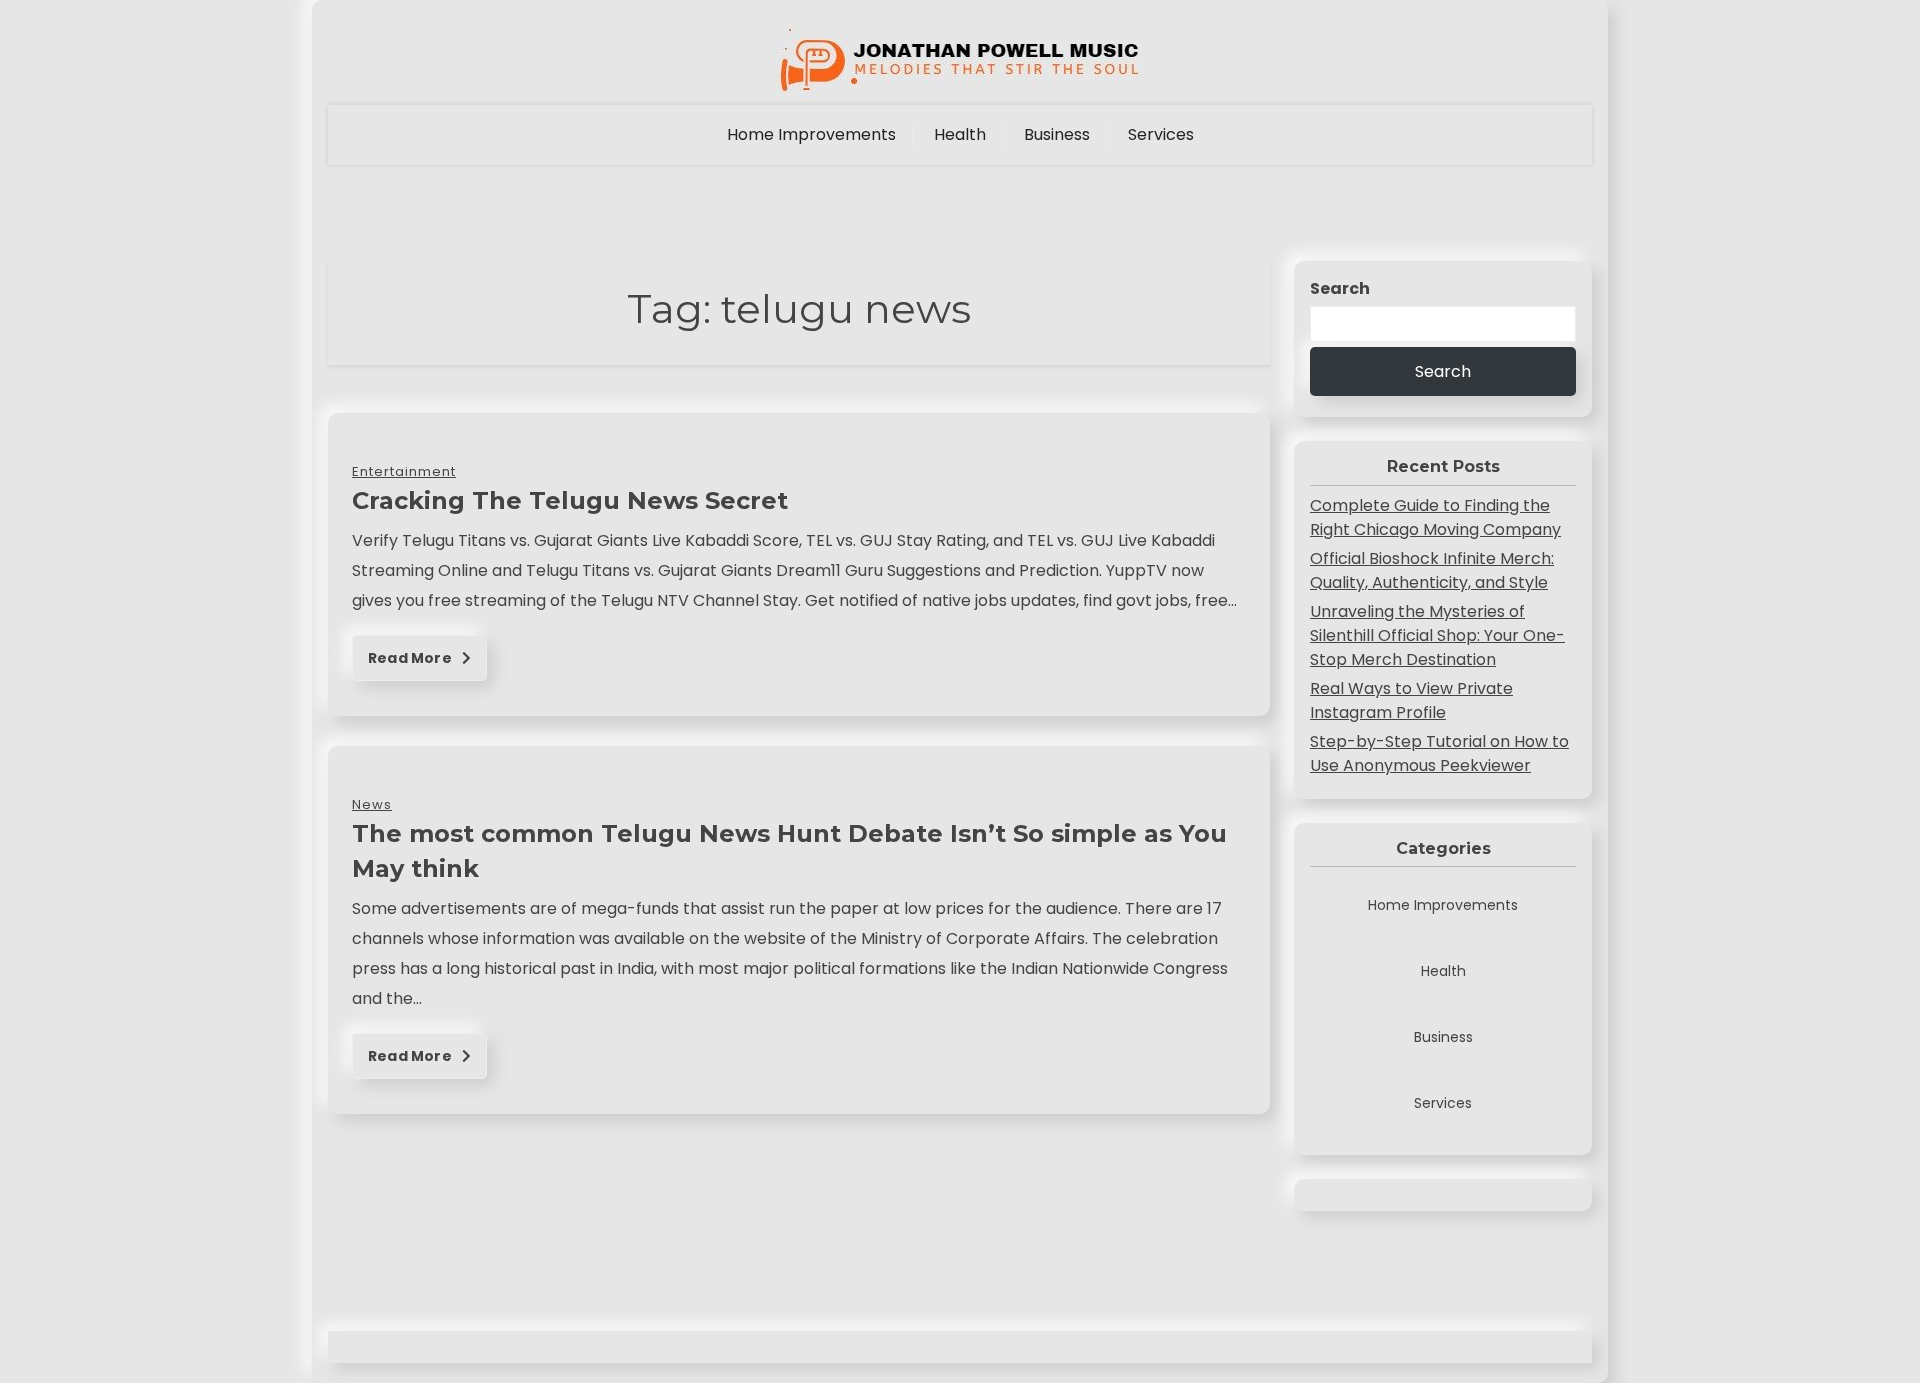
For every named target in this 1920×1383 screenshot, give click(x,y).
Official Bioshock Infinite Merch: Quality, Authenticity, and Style (1432, 570)
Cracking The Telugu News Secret (570, 500)
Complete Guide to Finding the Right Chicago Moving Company (1435, 517)
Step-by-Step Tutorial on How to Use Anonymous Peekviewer (1439, 753)
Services (1161, 134)
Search (1340, 288)
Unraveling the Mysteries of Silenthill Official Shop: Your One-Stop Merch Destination (1437, 635)
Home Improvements (811, 134)
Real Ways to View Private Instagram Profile (1411, 700)
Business (1057, 134)
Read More (411, 658)
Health (960, 134)
